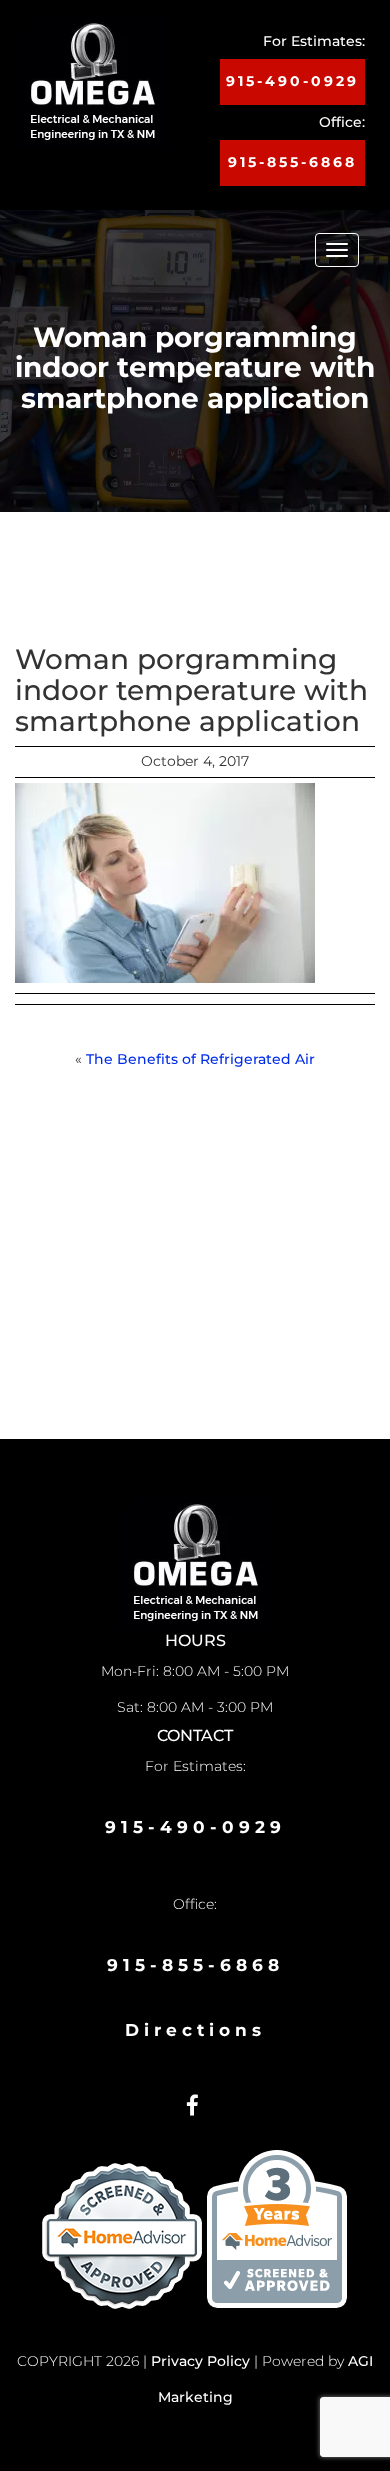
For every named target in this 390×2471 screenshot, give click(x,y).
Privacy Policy (200, 2361)
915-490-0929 (292, 81)
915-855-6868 (292, 162)
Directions (195, 2030)
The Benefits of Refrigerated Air (200, 1059)
